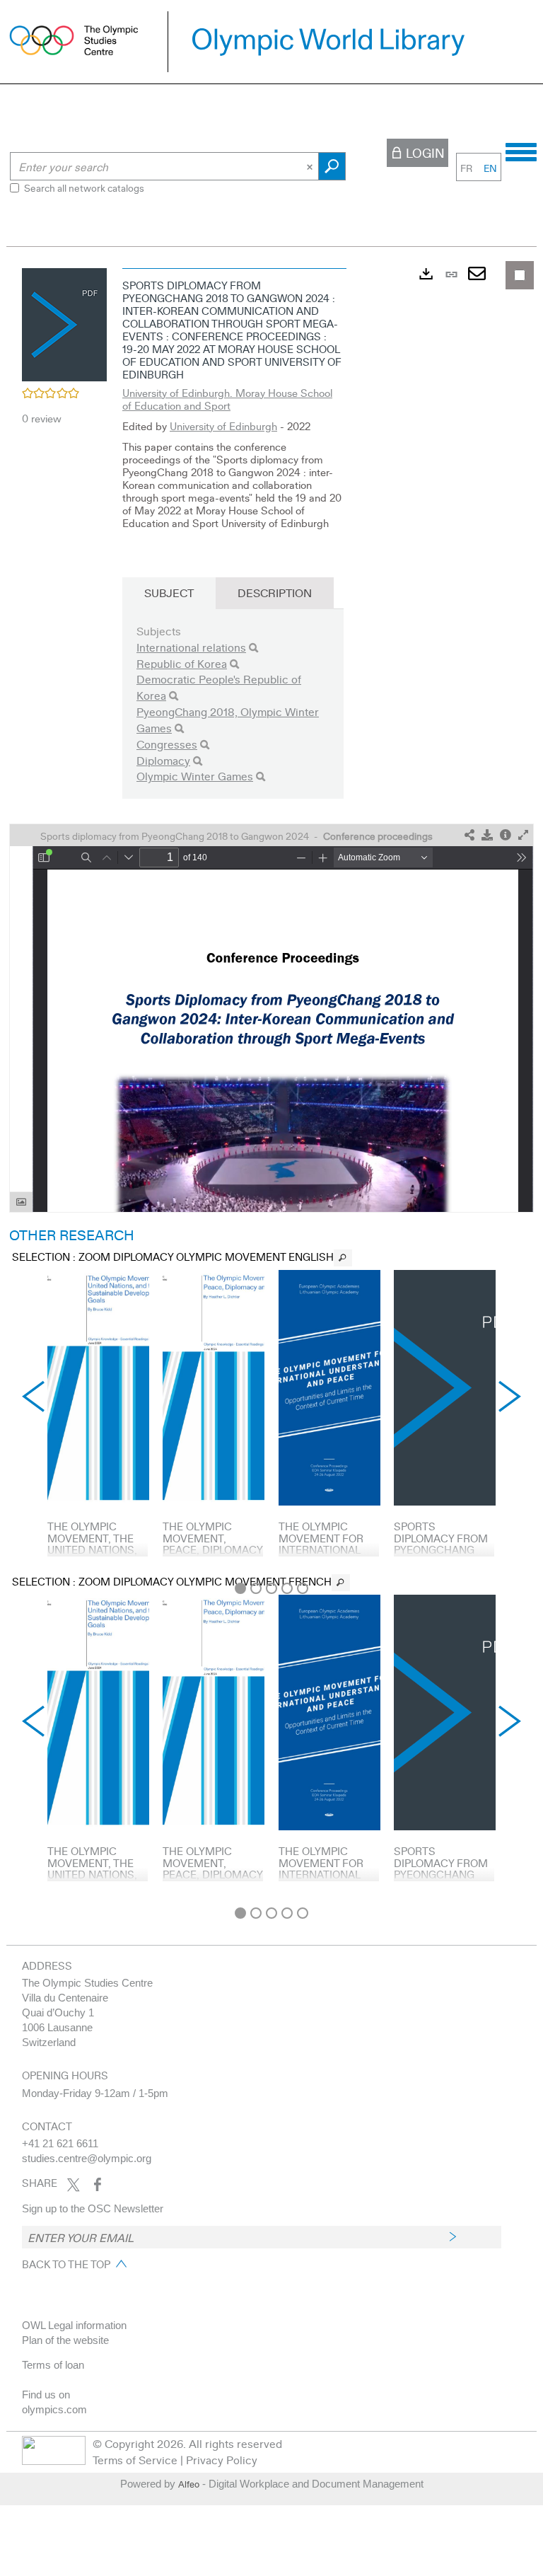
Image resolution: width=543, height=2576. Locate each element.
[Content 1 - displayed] (240, 1588)
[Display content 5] (303, 1588)
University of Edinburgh (223, 426)
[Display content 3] (271, 1588)
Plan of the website (65, 2340)
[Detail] (506, 835)
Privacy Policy (222, 2460)
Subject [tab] (169, 593)
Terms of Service (135, 2460)
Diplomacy (163, 760)
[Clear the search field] (311, 166)
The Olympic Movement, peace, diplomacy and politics (212, 1544)
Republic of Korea (182, 663)
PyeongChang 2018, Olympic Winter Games (228, 720)
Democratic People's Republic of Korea (219, 687)
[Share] (469, 835)
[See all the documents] (343, 1258)
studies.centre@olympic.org (87, 2158)
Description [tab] (275, 593)
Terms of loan (53, 2365)
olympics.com (54, 2409)
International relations (191, 647)
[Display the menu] (521, 150)
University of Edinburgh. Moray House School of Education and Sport (227, 399)
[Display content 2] (256, 1588)
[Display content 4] (287, 1588)
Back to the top (66, 2264)
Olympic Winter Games (195, 776)
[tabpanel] (271, 1080)
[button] (64, 323)
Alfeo (189, 2484)
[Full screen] (523, 835)
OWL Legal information (74, 2325)
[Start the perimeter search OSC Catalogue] (332, 166)
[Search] (253, 648)
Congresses (167, 744)
